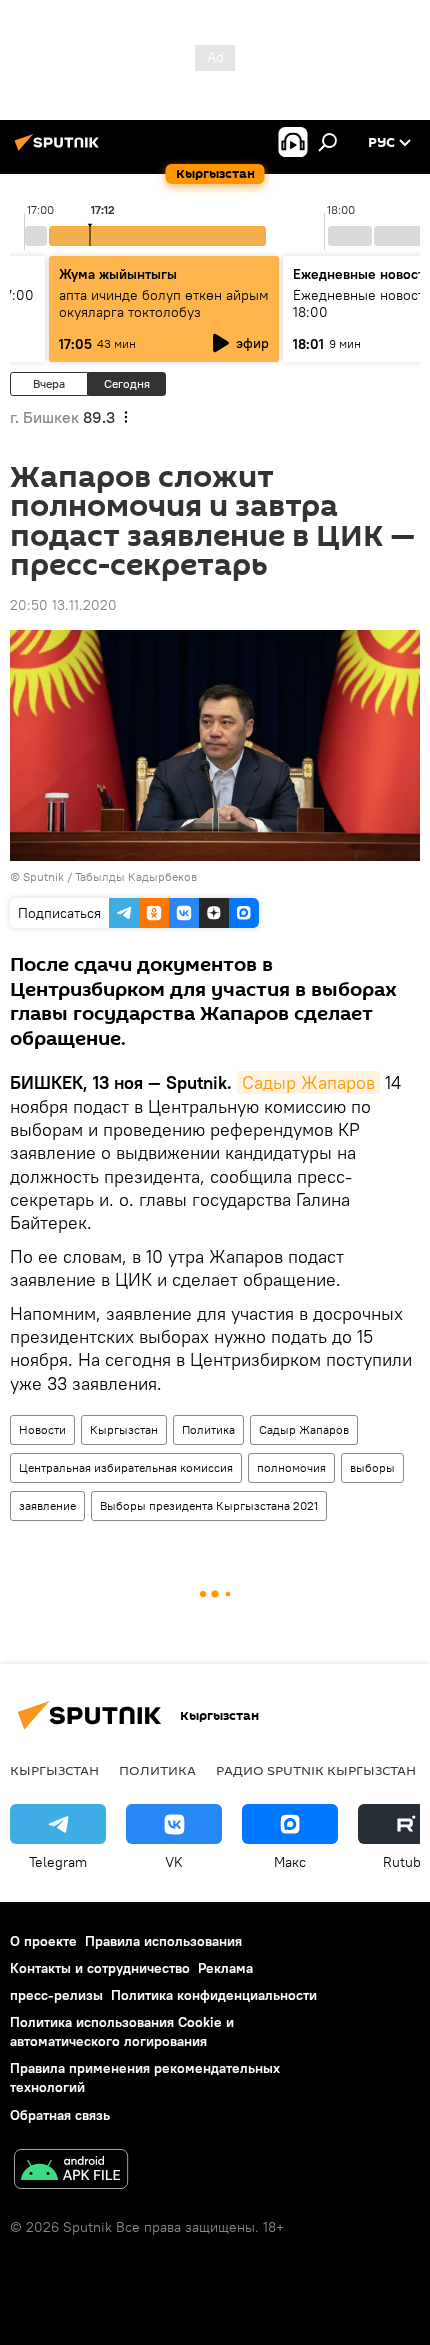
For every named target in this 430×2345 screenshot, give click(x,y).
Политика (208, 1429)
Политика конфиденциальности (214, 1995)
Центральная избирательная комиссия (126, 1467)
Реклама (225, 1968)
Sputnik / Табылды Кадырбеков (110, 876)
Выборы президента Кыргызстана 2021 (209, 1505)
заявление (47, 1505)
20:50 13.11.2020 (63, 605)
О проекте (43, 1941)
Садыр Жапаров (308, 1082)
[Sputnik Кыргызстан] (60, 150)
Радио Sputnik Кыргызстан (316, 1770)
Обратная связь (60, 2115)
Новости (42, 1429)
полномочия (291, 1467)
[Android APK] (71, 2171)
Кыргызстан (124, 1429)
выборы (372, 1467)
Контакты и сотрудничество (100, 1968)
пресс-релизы (56, 1995)
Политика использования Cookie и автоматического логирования (122, 2031)
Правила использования (163, 1941)
